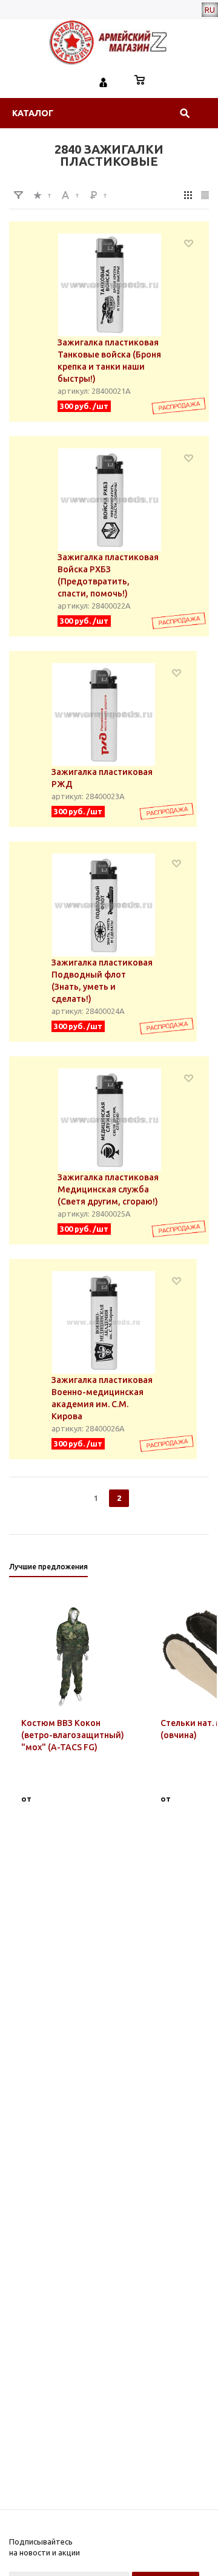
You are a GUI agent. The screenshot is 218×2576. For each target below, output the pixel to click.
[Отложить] (189, 243)
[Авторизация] (104, 81)
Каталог (33, 113)
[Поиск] (185, 113)
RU (210, 10)
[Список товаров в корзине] (140, 81)
